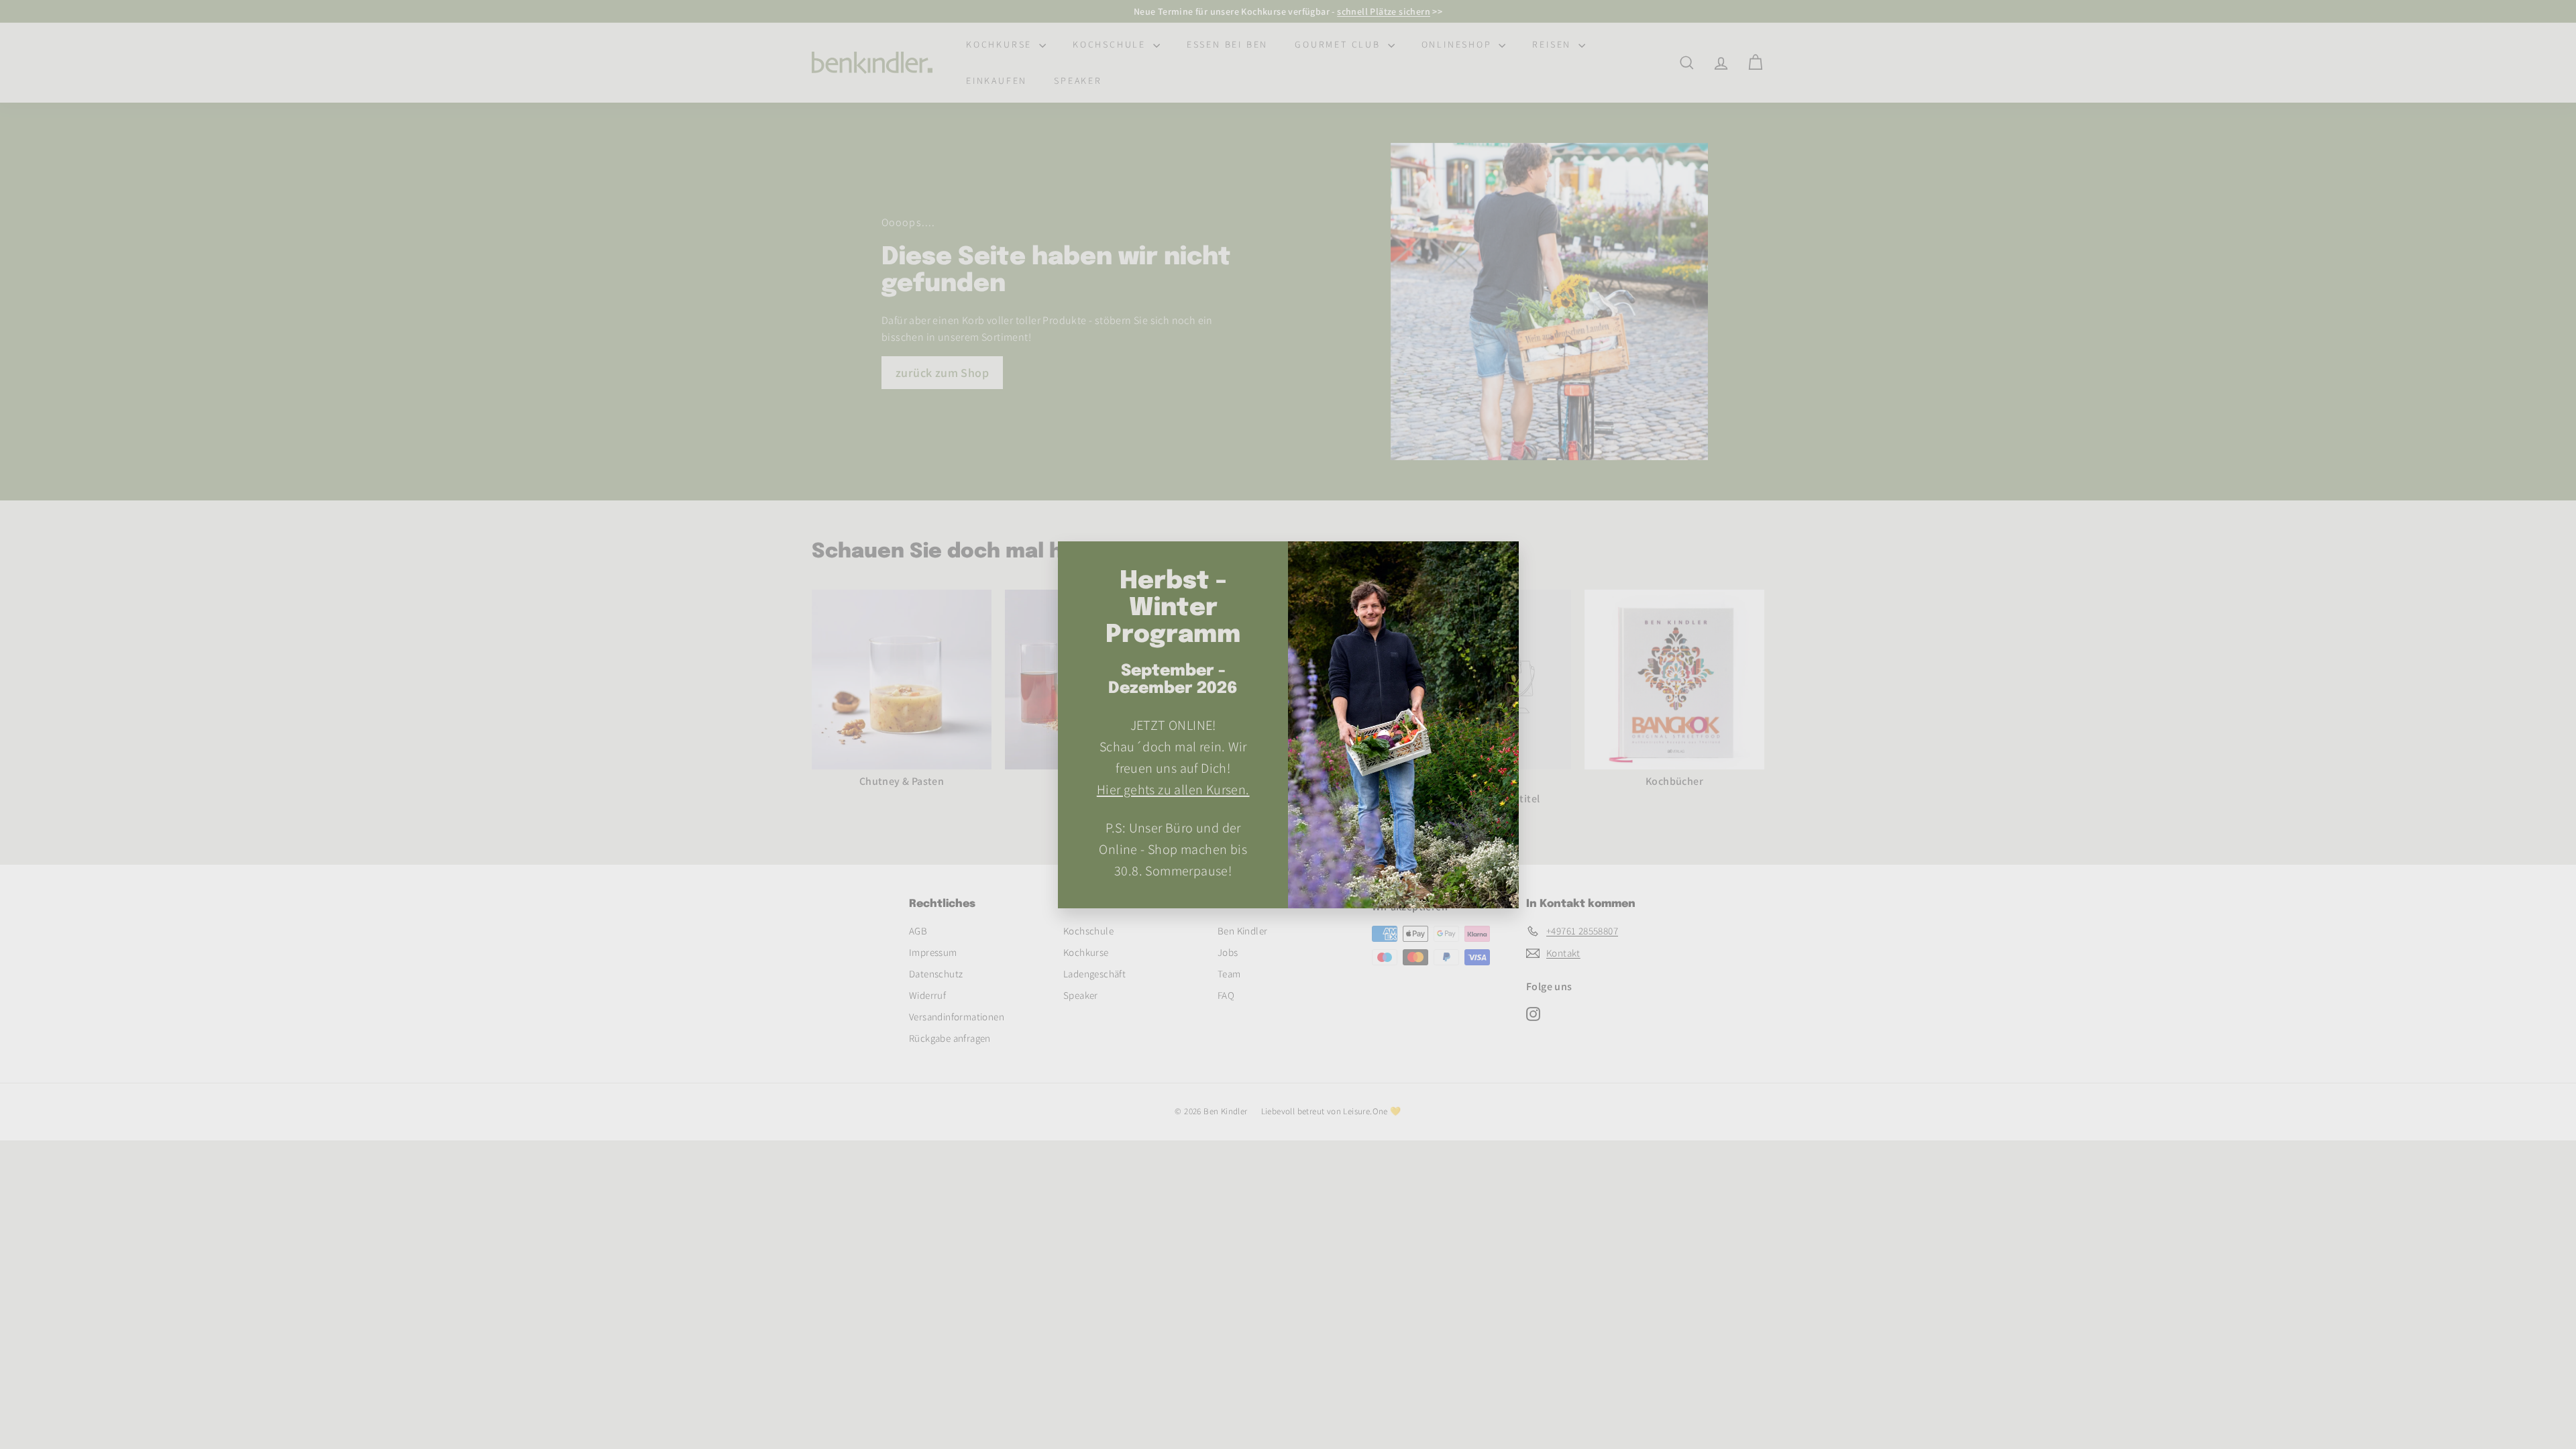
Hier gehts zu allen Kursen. (1173, 789)
